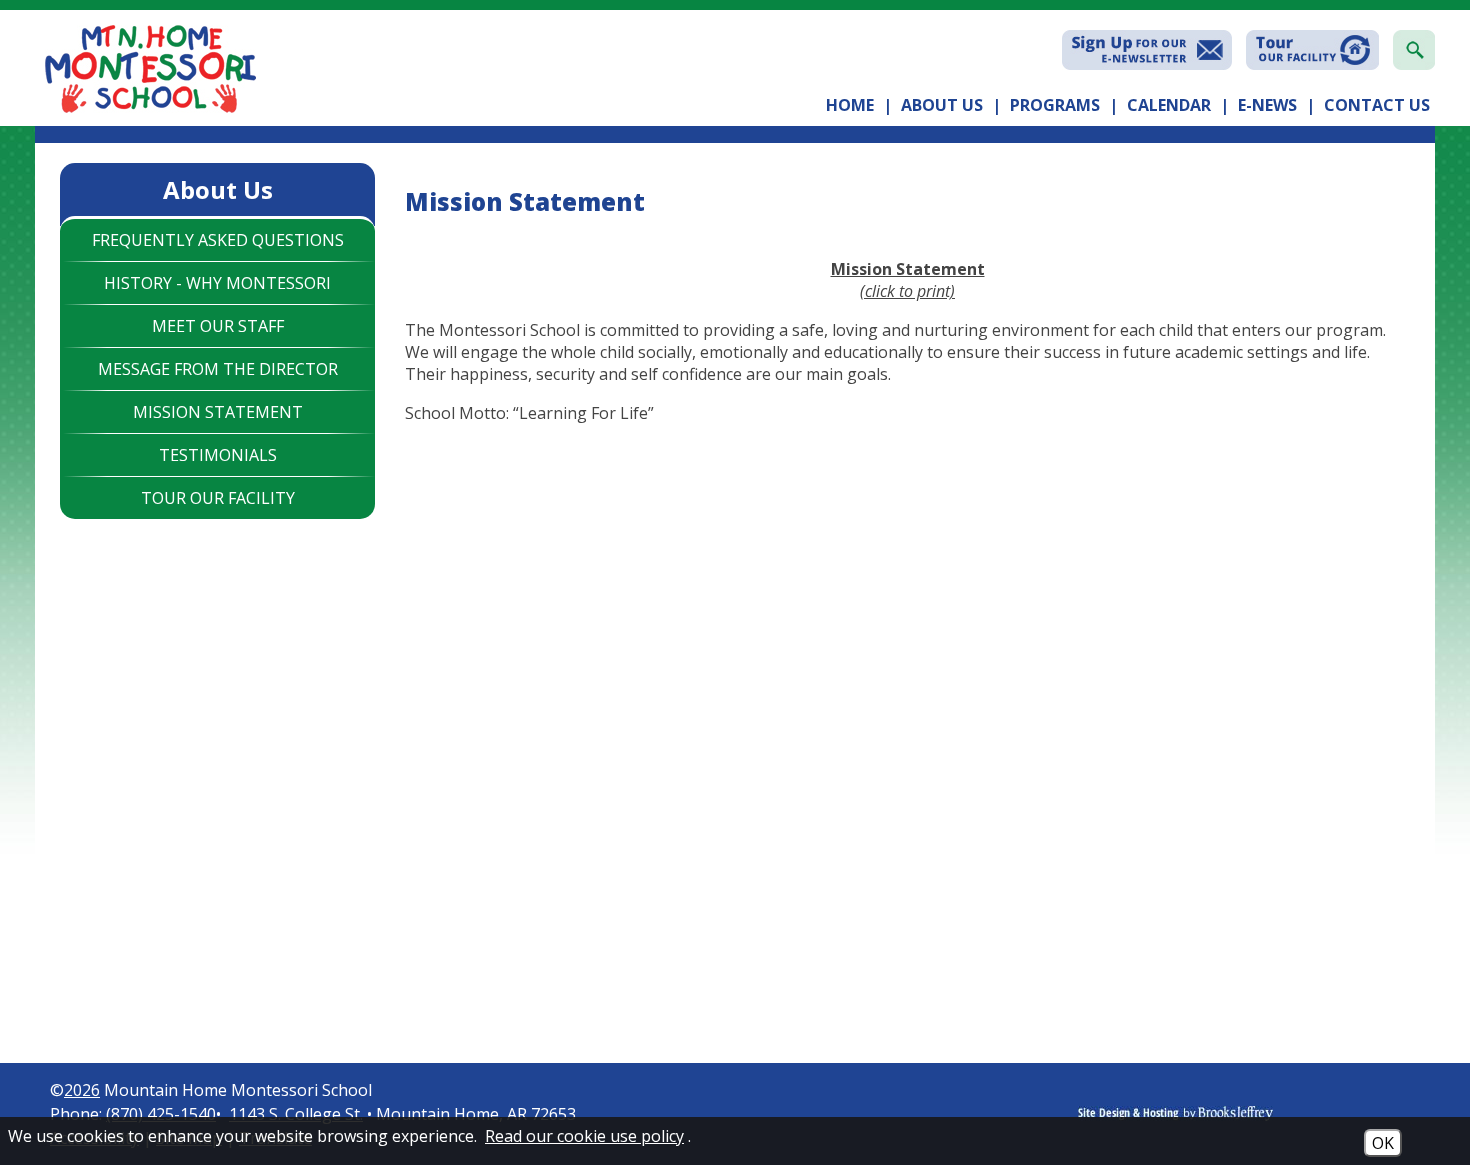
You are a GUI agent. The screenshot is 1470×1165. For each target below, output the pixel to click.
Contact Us (1377, 105)
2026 (82, 1090)
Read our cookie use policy (584, 1136)
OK (1383, 1143)
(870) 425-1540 (161, 1114)
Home (850, 105)
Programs (1055, 105)
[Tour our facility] (1312, 50)
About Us (942, 105)
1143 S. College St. (296, 1114)
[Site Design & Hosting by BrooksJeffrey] (1249, 1115)
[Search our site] (1414, 50)
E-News (1267, 105)
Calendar (1169, 105)
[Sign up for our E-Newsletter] (1147, 50)
